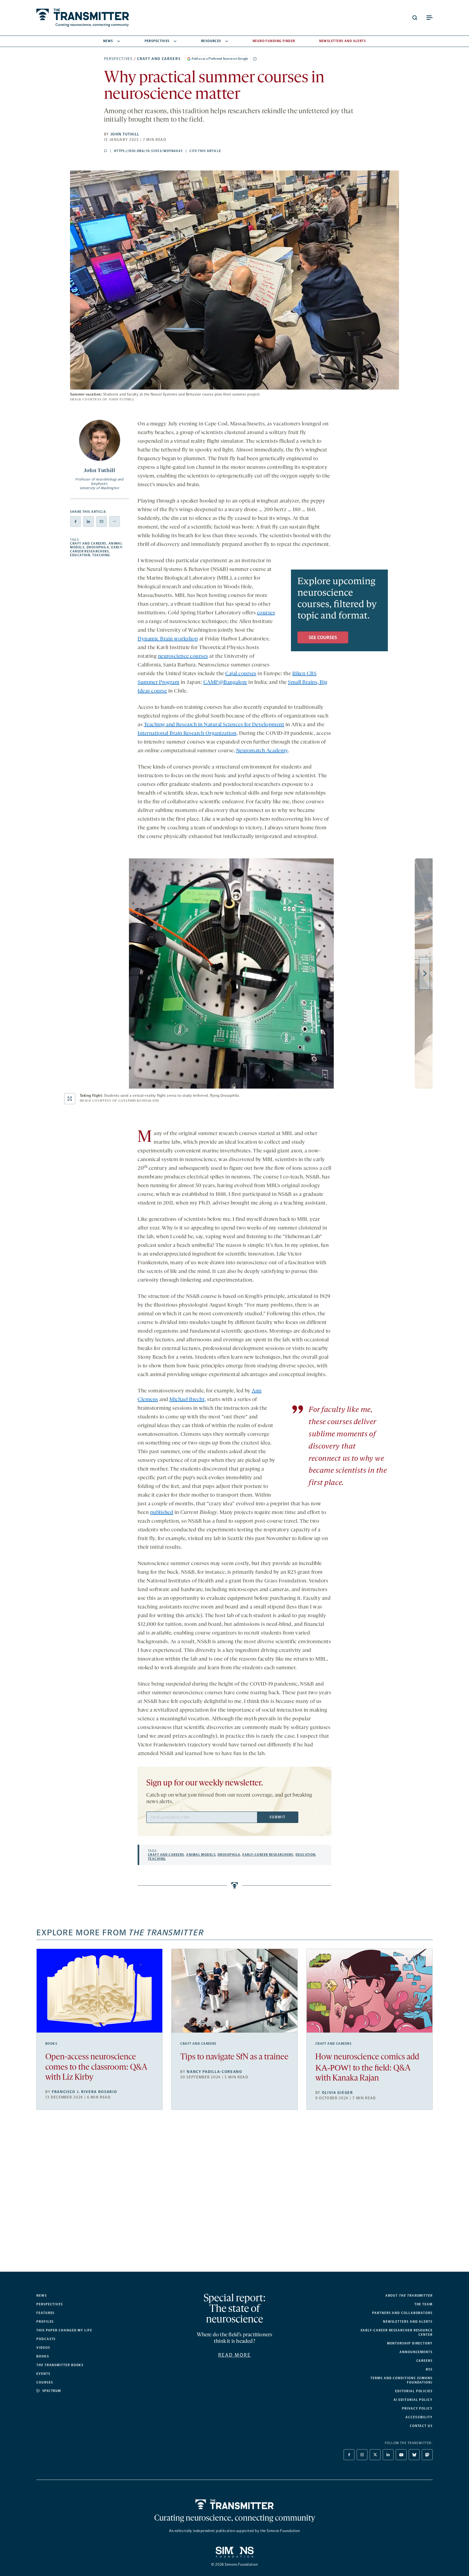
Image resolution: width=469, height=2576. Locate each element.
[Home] (235, 2504)
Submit (277, 1817)
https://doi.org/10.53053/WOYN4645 (148, 151)
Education (80, 555)
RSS (429, 2369)
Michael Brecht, (188, 1400)
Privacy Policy (417, 2409)
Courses (45, 2382)
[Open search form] (415, 18)
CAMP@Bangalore (225, 682)
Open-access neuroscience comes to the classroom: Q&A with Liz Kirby (96, 2067)
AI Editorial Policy (413, 2400)
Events (43, 2374)
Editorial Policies (414, 2391)
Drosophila (98, 547)
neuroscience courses (183, 656)
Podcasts (46, 2339)
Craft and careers (159, 59)
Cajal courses (241, 674)
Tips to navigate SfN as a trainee (234, 2057)
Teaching (101, 555)
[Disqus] (234, 2195)
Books (51, 2044)
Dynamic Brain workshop (168, 639)
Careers (424, 2361)
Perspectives (157, 41)
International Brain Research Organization (187, 734)
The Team (424, 2304)
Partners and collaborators (402, 2313)
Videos (43, 2348)
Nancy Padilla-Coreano (214, 2072)
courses (266, 613)
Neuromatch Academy (262, 751)
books (60, 2365)
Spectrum (52, 2391)
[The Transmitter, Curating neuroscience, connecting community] (83, 18)
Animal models (201, 1855)
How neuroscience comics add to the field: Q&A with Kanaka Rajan (367, 2068)
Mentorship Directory (410, 2343)
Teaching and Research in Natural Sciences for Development (214, 725)
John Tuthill (125, 134)
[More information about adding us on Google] (255, 59)
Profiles (45, 2322)
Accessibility (419, 2417)
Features (45, 2313)
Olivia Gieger (338, 2093)
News (108, 41)
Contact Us (421, 2426)
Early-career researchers (97, 549)
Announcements (416, 2352)
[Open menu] (429, 18)
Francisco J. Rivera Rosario (84, 2092)
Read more (235, 2355)
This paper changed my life (64, 2330)
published (162, 1513)
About (409, 2296)
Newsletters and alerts (408, 2322)
